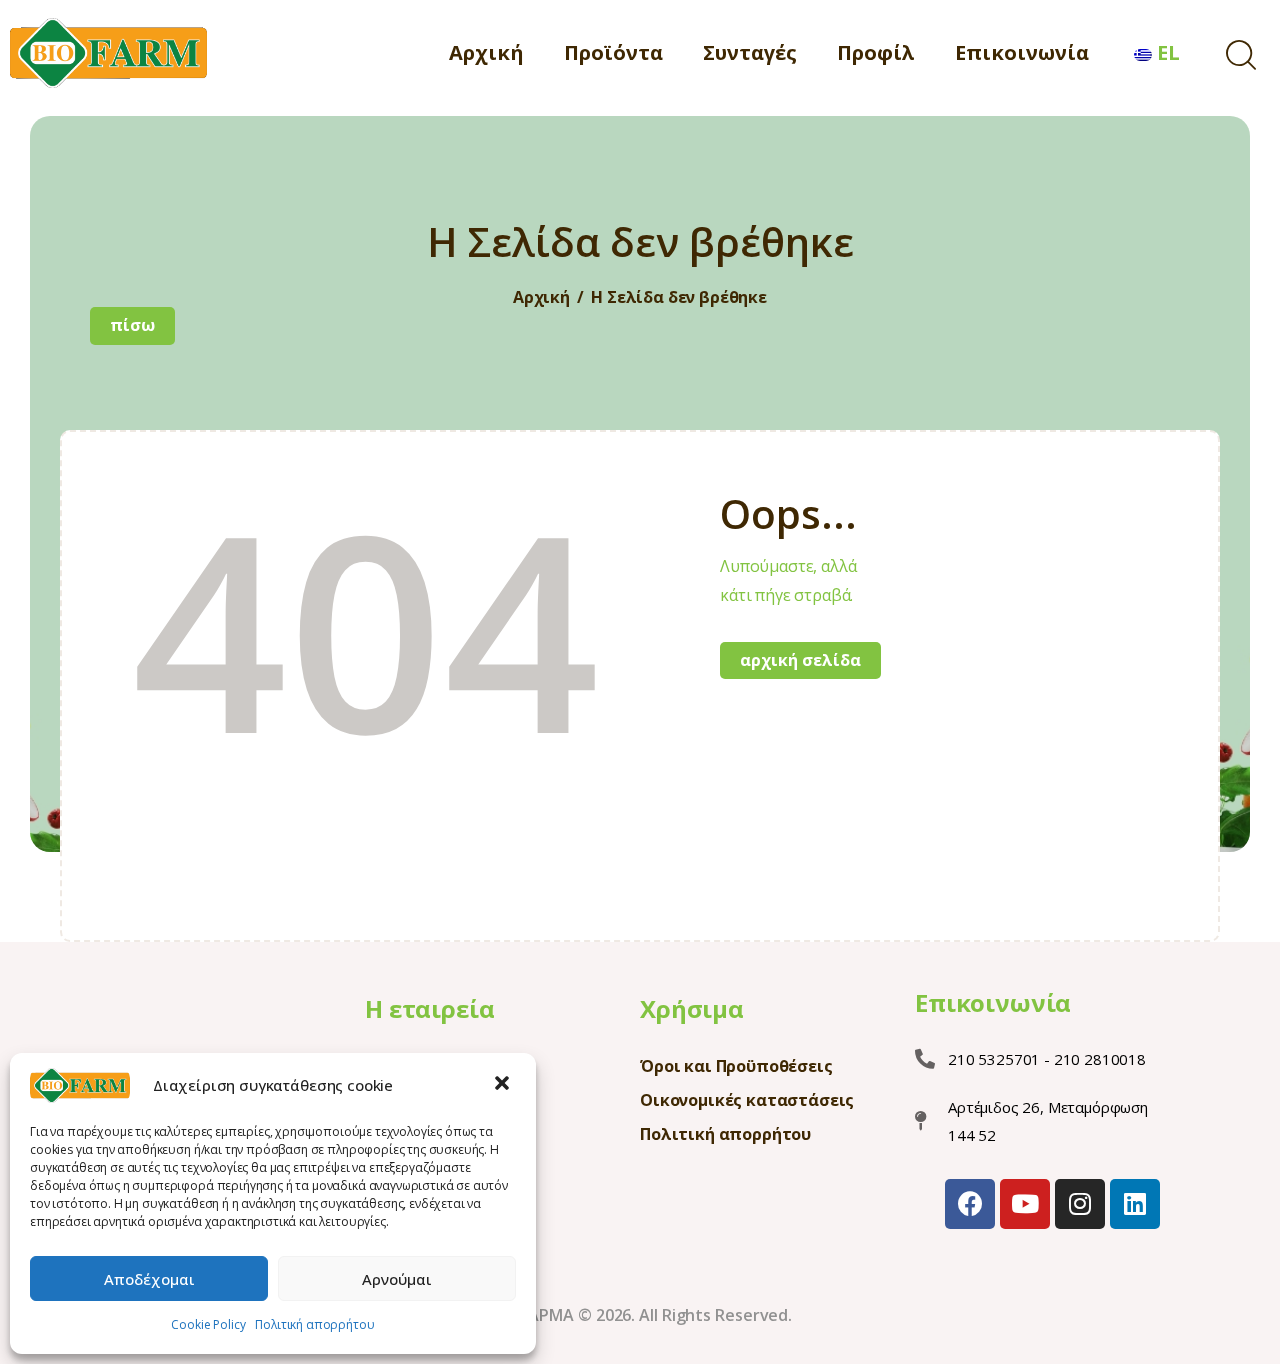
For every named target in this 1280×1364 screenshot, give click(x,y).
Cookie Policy (208, 1324)
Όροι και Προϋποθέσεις (736, 1066)
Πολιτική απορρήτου (314, 1324)
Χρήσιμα (692, 1008)
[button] (504, 1085)
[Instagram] (1080, 1204)
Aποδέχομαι (149, 1279)
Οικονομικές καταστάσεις (747, 1100)
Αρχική (541, 297)
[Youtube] (1025, 1204)
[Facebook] (970, 1204)
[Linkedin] (1135, 1204)
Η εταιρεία (429, 1008)
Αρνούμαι (397, 1279)
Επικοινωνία (993, 1003)
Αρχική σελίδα (800, 660)
